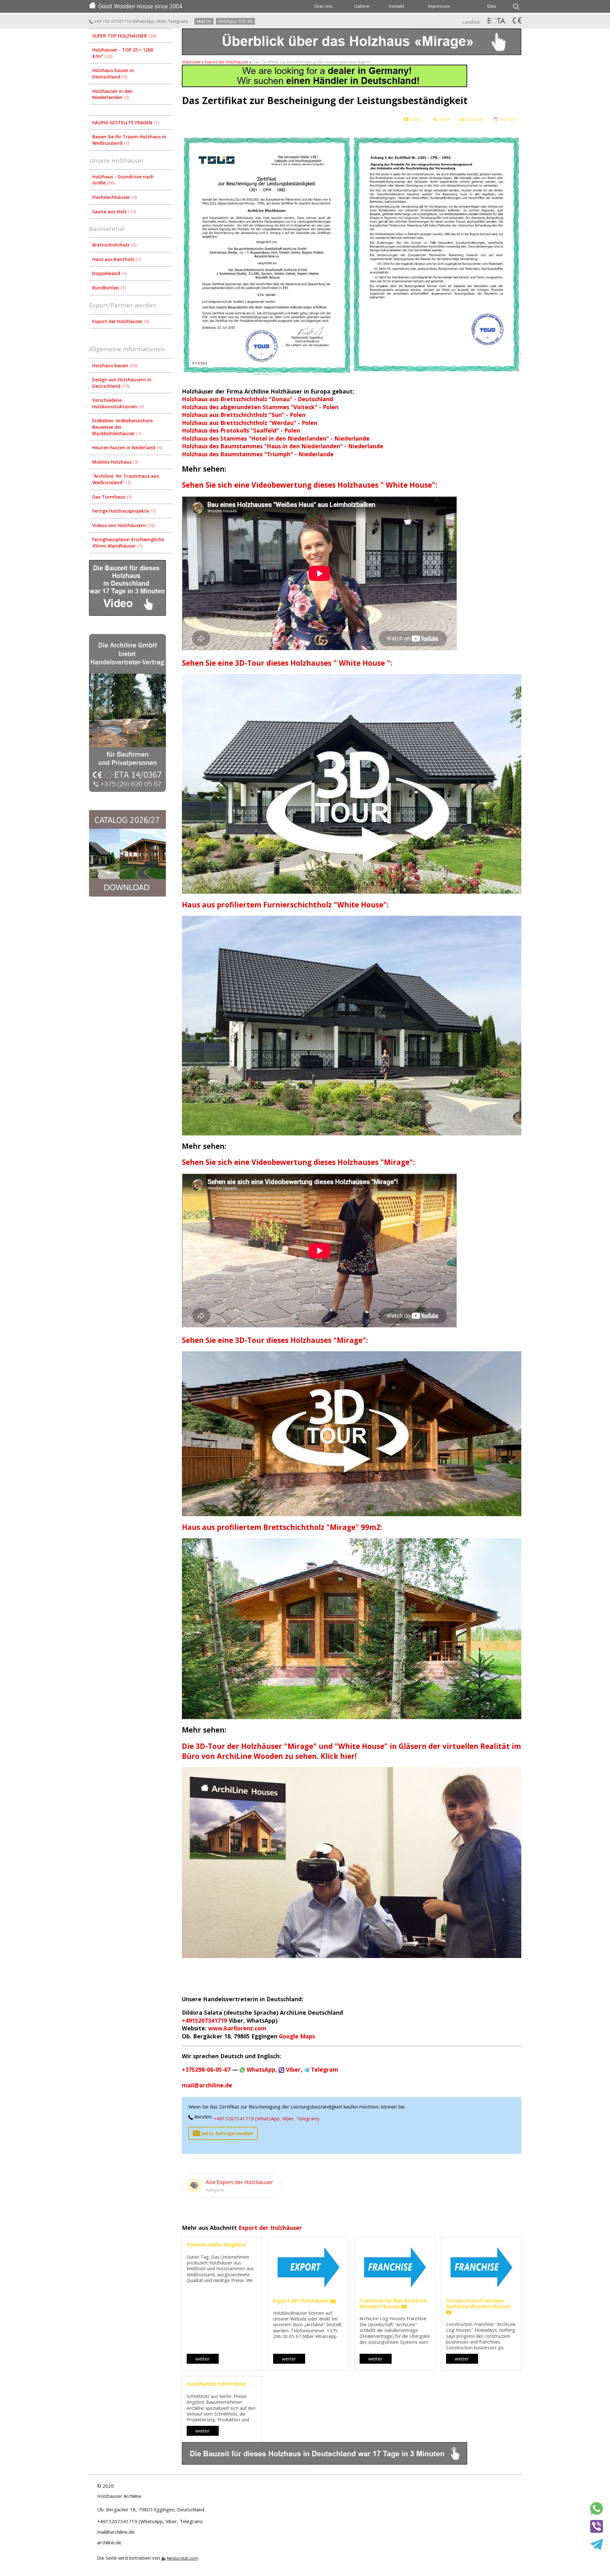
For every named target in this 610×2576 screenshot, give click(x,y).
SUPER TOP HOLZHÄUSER (124, 36)
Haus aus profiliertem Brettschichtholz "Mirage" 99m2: (282, 1527)
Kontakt (397, 6)
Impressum (439, 6)
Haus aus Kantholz (116, 259)
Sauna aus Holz (114, 211)
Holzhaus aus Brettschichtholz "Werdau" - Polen (250, 423)
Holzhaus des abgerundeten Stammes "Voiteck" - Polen (260, 407)
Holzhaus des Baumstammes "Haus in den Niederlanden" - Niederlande (283, 446)
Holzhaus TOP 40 (235, 21)
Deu (492, 6)
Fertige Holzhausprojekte (123, 511)
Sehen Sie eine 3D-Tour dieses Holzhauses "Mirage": (275, 1340)
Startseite (191, 62)
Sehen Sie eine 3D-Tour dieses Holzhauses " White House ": (287, 663)
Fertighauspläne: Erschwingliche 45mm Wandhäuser (128, 543)
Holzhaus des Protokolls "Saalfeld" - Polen (241, 430)
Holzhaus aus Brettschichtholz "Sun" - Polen (244, 415)
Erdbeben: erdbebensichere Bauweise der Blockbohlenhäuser (122, 427)
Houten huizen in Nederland (126, 447)
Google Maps (297, 2036)
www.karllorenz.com (237, 2028)
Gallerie (362, 6)
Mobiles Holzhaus (115, 462)
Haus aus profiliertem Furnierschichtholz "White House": (285, 905)
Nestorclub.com (183, 2558)
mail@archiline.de (207, 2085)
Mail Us (204, 21)
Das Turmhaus (111, 497)
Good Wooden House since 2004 (140, 6)
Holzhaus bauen (114, 366)
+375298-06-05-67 (206, 2069)
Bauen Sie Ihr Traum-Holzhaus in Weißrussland (129, 140)
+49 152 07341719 (112, 21)
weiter (203, 2359)
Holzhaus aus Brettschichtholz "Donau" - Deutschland (257, 399)
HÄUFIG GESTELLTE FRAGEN (125, 122)
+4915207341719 (204, 2020)
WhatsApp (144, 21)
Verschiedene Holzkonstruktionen (117, 403)
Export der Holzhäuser (120, 321)
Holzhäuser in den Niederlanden (112, 94)
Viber (161, 21)
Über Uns (323, 6)
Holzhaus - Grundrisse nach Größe (123, 180)
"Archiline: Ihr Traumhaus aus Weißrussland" (126, 479)
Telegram (177, 21)
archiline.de (109, 2542)
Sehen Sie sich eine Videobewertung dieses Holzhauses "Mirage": (298, 1162)
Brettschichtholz (114, 245)
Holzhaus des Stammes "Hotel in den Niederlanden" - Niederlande (276, 438)
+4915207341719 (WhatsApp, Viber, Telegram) (266, 2118)
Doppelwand (109, 273)
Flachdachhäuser (114, 197)
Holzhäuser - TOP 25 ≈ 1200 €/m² (123, 53)
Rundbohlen (108, 288)
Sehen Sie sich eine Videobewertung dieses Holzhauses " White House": (310, 485)
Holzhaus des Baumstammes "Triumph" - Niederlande (258, 454)
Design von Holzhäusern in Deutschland (122, 383)
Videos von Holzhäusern (123, 525)
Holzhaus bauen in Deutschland (113, 73)
